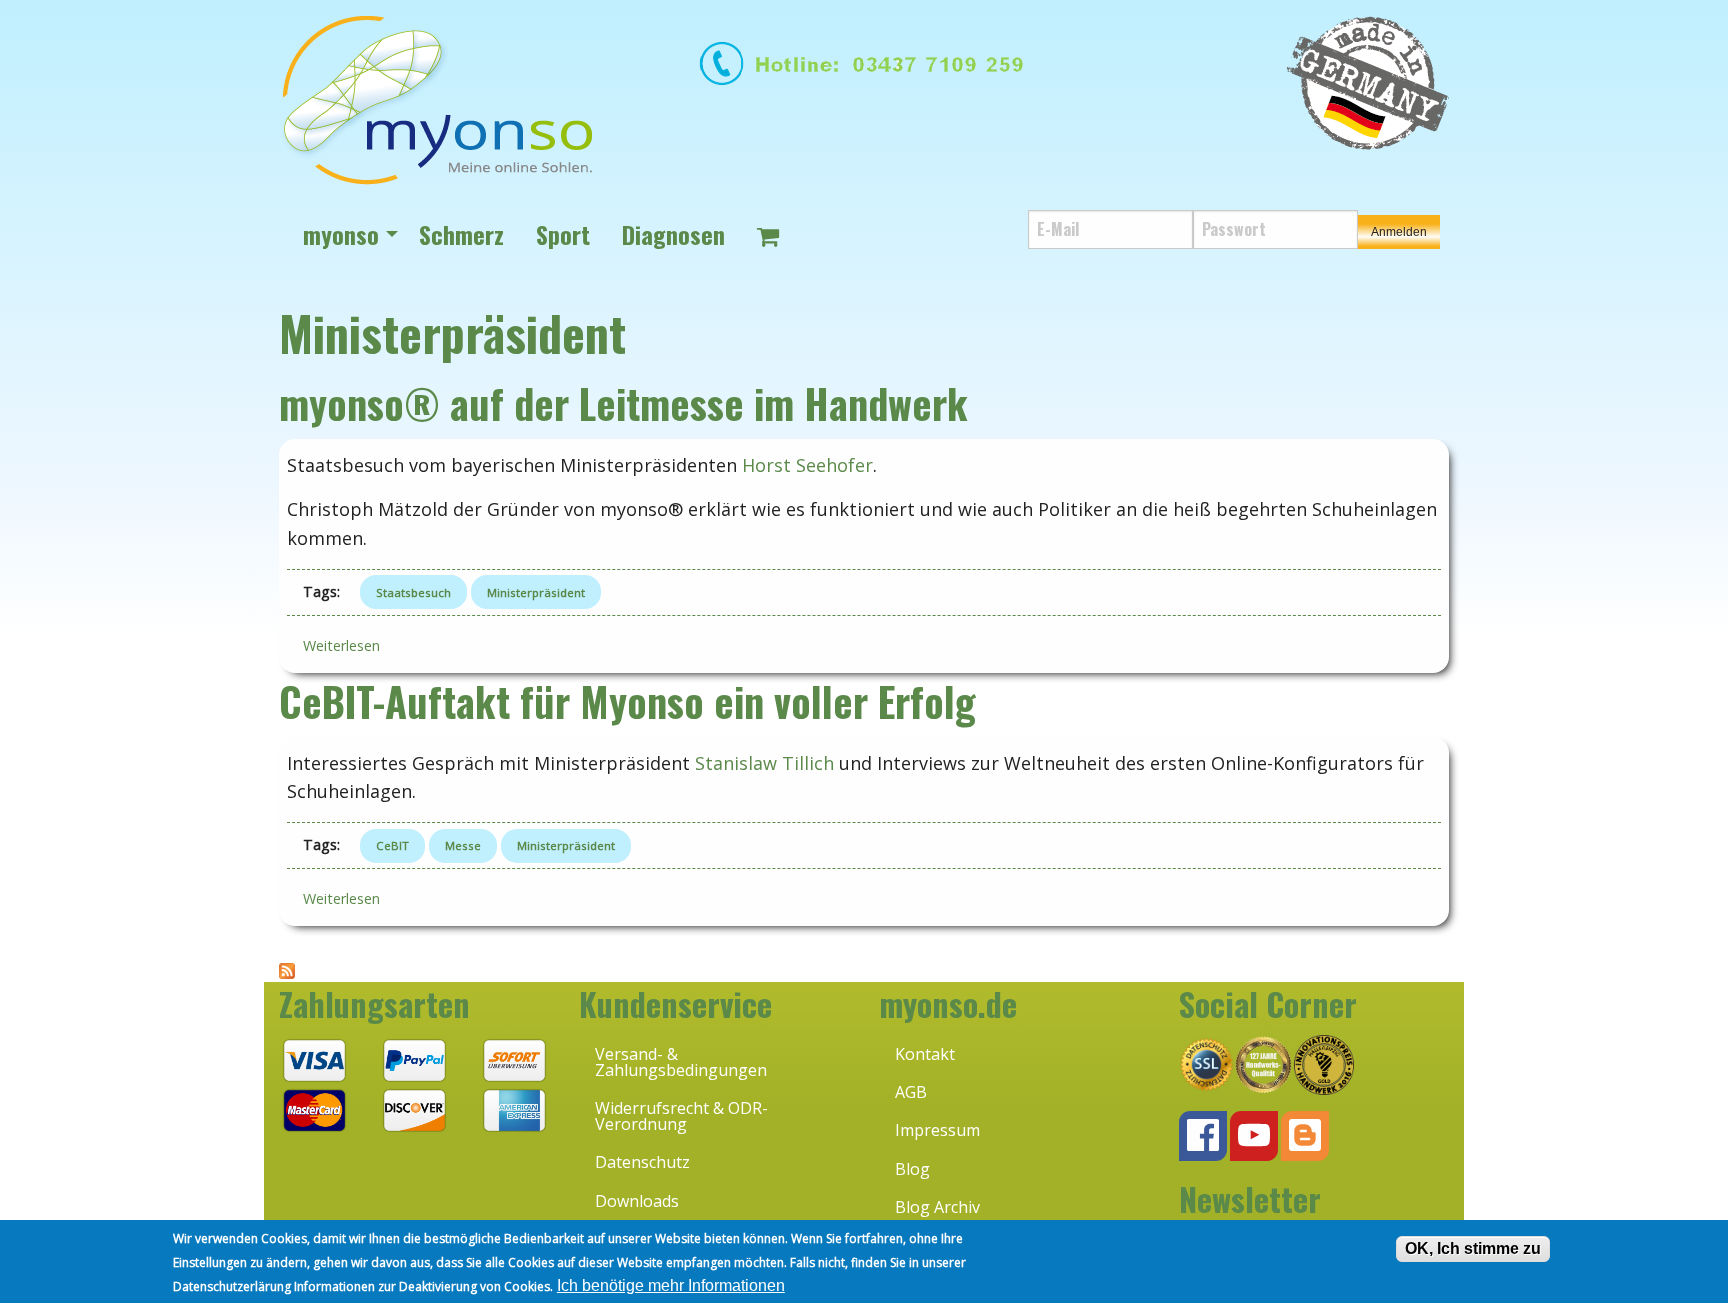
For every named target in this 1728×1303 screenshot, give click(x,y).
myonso (341, 234)
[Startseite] (435, 99)
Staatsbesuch (413, 592)
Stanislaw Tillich (764, 763)
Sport (563, 234)
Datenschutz (642, 1162)
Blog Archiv (937, 1207)
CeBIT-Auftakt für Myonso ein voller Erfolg (627, 701)
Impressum (937, 1130)
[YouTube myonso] (1254, 1136)
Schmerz (461, 234)
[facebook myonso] (1203, 1136)
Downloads (637, 1201)
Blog (912, 1169)
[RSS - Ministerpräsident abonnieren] (287, 970)
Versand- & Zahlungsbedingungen (681, 1062)
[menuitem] (345, 234)
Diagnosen (673, 234)
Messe (463, 845)
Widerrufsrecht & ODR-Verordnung (681, 1116)
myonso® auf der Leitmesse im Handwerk (623, 403)
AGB (911, 1092)
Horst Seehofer (807, 465)
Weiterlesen (349, 645)
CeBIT (392, 845)
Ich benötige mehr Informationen (671, 1286)
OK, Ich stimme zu (1473, 1248)
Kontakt (925, 1054)
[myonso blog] (1305, 1136)
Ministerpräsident (536, 592)
